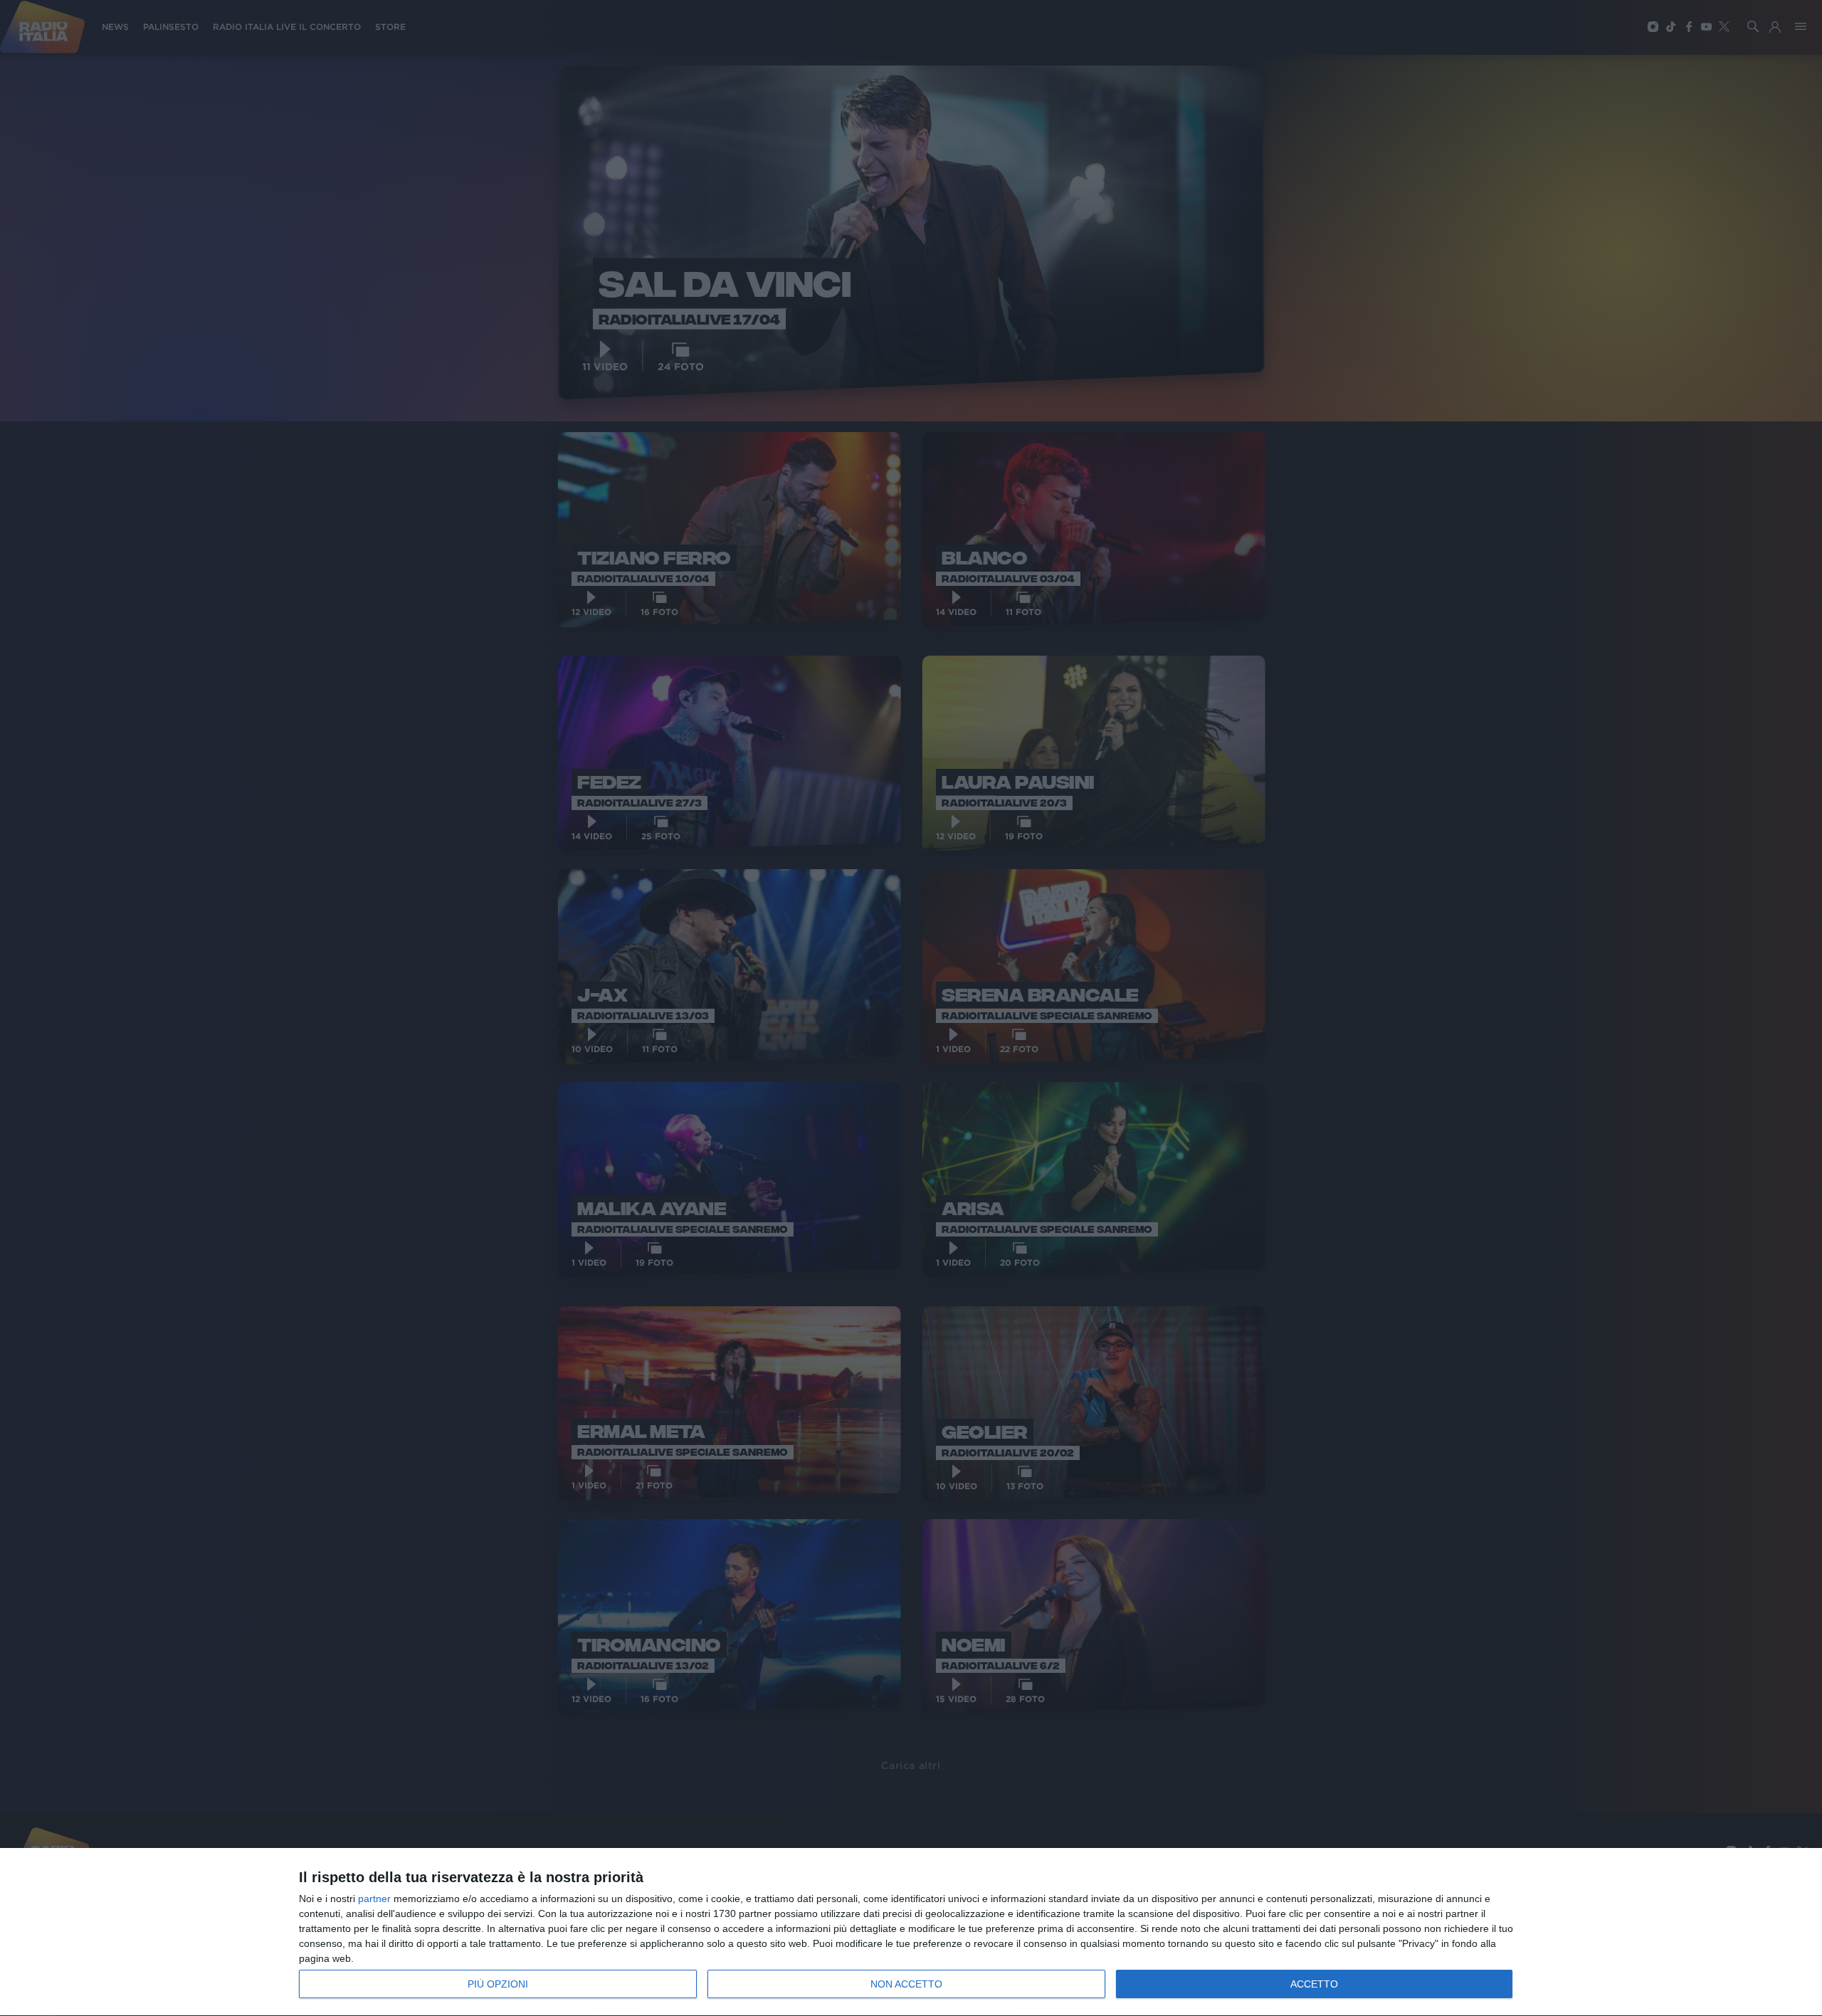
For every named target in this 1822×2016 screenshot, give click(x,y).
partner (374, 1899)
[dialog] (911, 1932)
